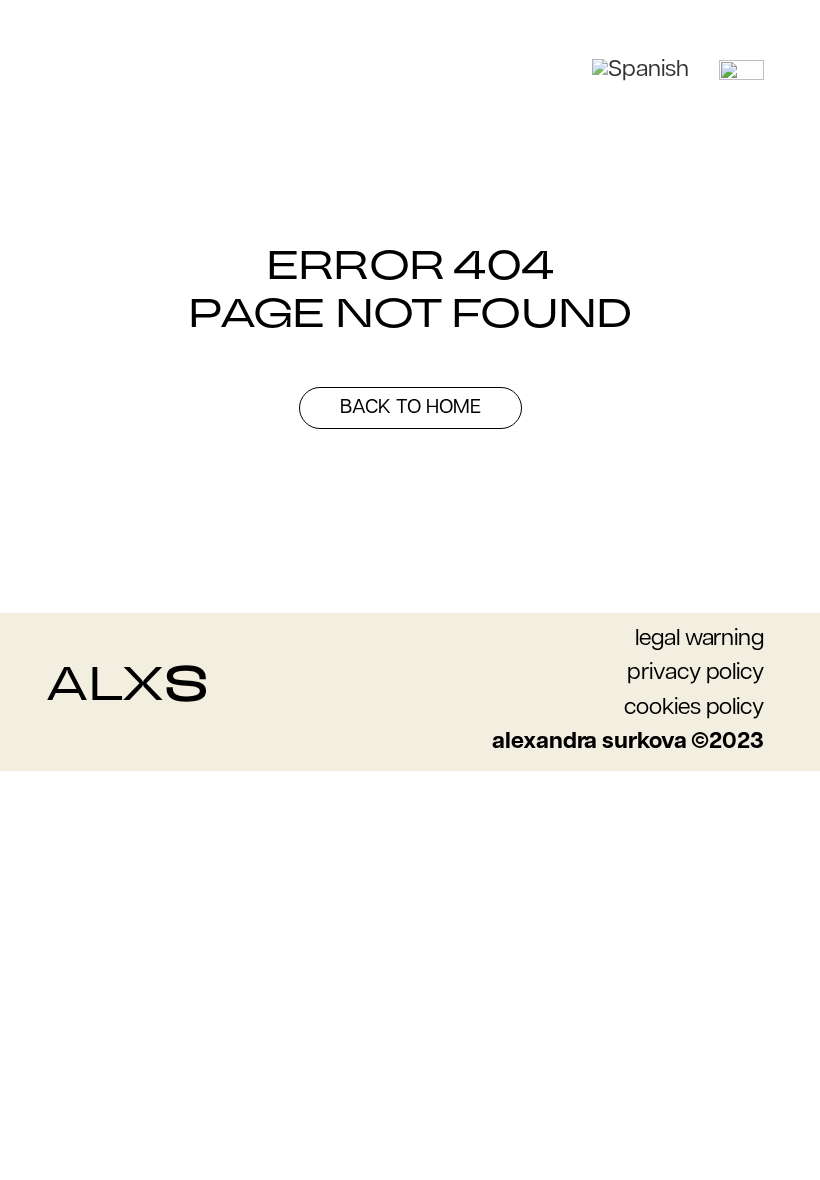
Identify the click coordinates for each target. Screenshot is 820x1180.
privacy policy (695, 673)
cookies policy (694, 708)
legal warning (699, 639)
